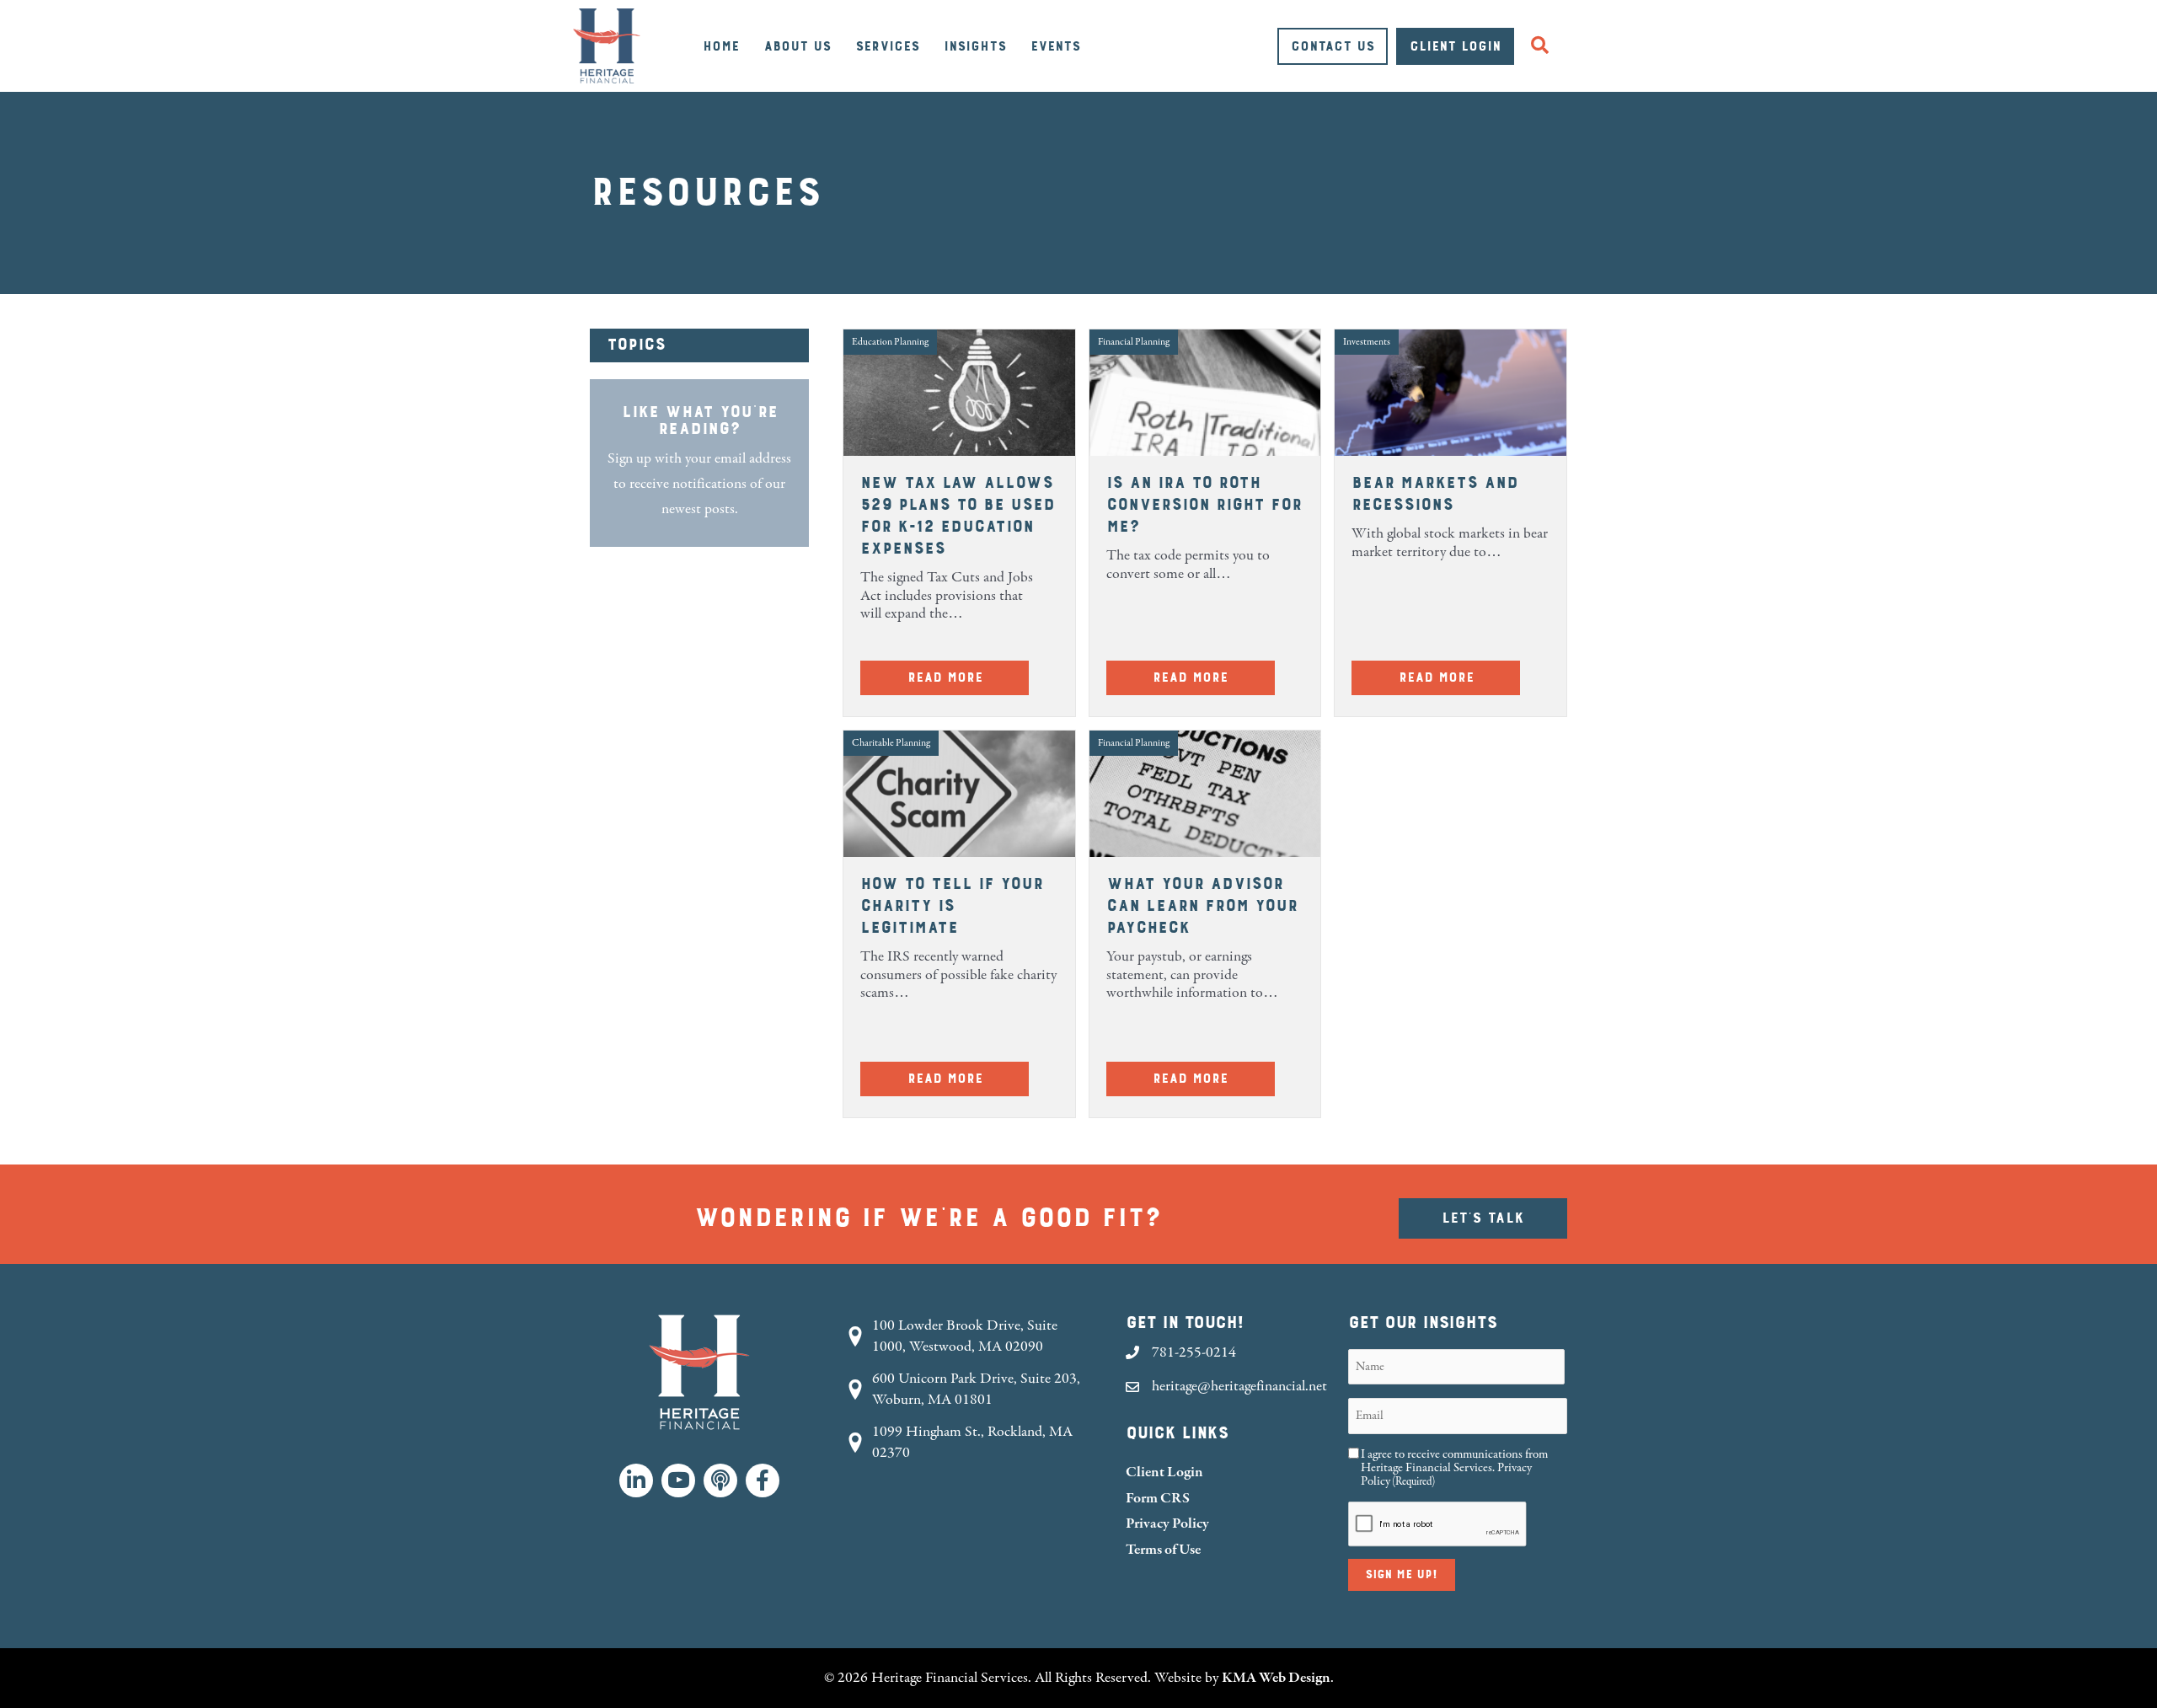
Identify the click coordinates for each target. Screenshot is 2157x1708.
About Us (797, 46)
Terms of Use (1163, 1549)
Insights (975, 46)
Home (721, 46)
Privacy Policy (1167, 1523)
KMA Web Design (1276, 1677)
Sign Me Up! (1402, 1575)
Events (1055, 46)
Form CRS (1158, 1498)
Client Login (1455, 46)
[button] (1543, 46)
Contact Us (1333, 46)
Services (887, 46)
